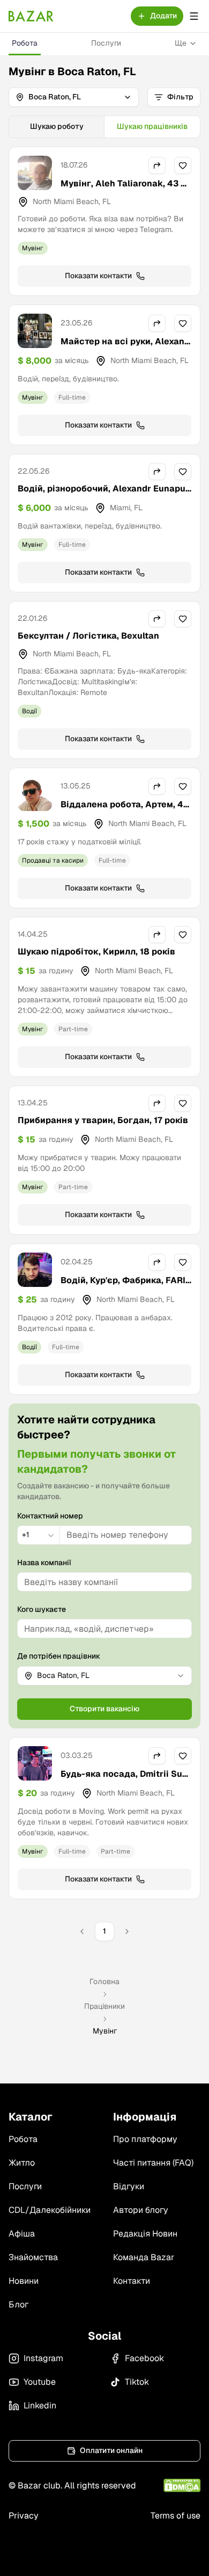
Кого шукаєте (42, 1609)
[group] (104, 127)
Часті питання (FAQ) (153, 2163)
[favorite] (183, 165)
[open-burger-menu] (194, 16)
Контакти (132, 2281)
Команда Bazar (144, 2257)
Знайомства (33, 2257)
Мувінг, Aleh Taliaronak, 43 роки (126, 190)
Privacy (24, 2516)
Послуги (106, 43)
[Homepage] (31, 16)
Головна (104, 1981)
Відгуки (129, 2186)
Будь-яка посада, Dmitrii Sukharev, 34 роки (124, 1780)
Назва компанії (44, 1562)
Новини (24, 2281)
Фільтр (180, 97)
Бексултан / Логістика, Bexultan (88, 636)
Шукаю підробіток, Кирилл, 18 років (96, 951)
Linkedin (40, 2405)
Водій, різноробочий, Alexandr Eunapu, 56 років (103, 495)
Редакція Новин (145, 2234)
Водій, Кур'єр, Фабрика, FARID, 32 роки (123, 1287)
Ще (181, 43)
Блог (18, 2304)
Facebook (144, 2358)
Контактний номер (50, 1516)
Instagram (43, 2358)
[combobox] (39, 1535)
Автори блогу (141, 2210)
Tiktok (137, 2382)
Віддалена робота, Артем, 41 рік (124, 811)
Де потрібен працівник (59, 1656)
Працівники (104, 2006)
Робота (25, 43)
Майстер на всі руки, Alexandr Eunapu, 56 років (125, 348)
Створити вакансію (104, 1709)
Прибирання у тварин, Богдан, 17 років (103, 1120)
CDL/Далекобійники (50, 2210)
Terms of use (176, 2516)
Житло (22, 2163)
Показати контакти (98, 276)
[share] (157, 165)
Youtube (40, 2382)
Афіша (22, 2234)
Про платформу (145, 2139)
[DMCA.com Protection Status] (182, 2485)
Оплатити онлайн (111, 2450)
